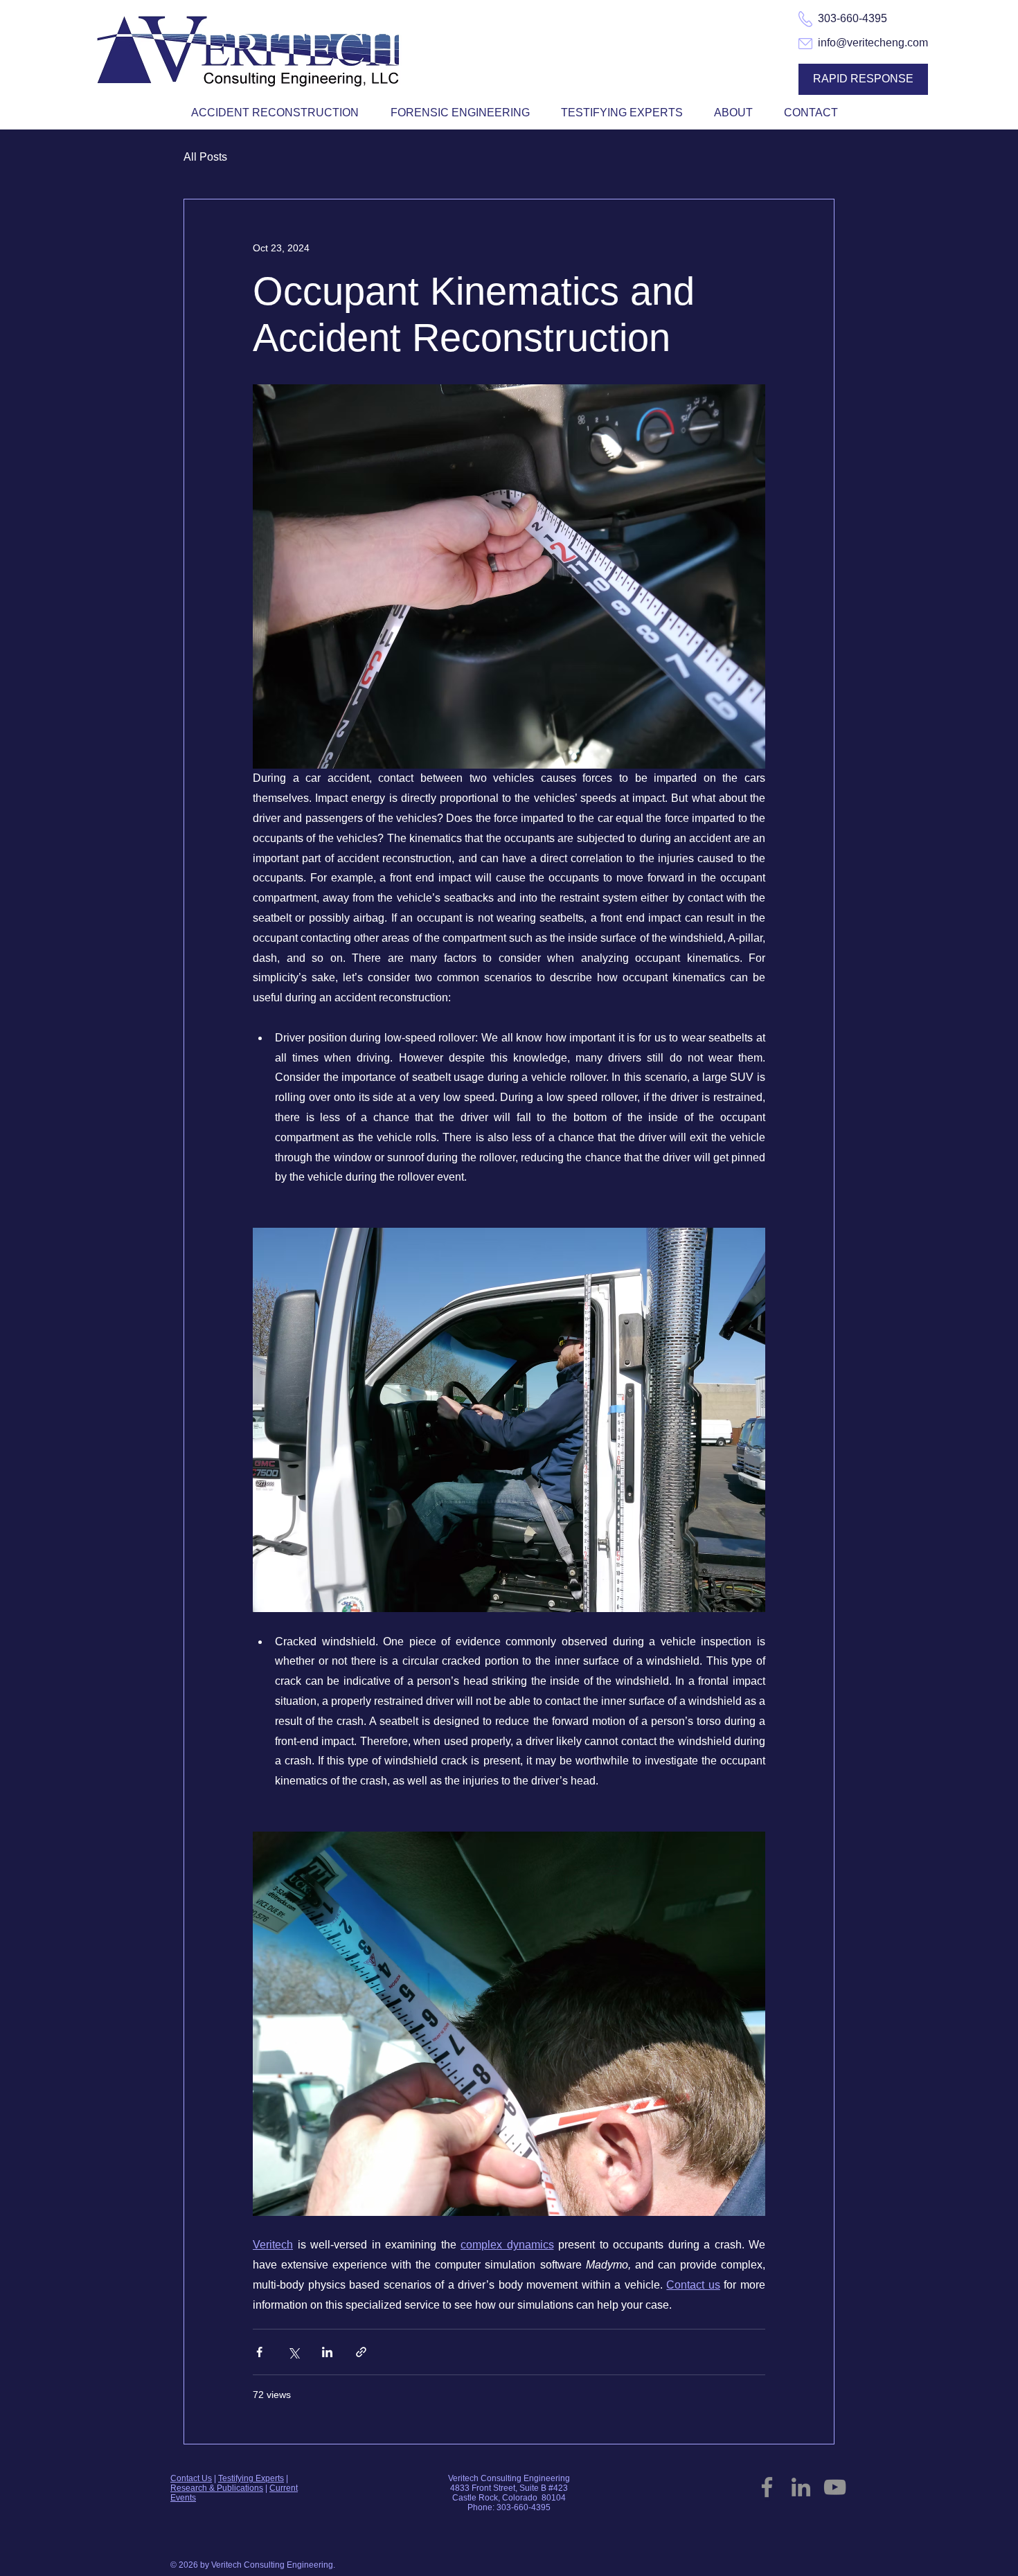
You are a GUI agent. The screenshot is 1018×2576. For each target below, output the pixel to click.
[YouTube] (835, 2487)
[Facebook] (767, 2487)
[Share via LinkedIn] (327, 2352)
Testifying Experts (251, 2478)
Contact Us (191, 2478)
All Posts (205, 157)
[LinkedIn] (801, 2487)
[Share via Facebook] (259, 2352)
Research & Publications (217, 2488)
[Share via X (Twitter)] (293, 2352)
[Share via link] (361, 2352)
